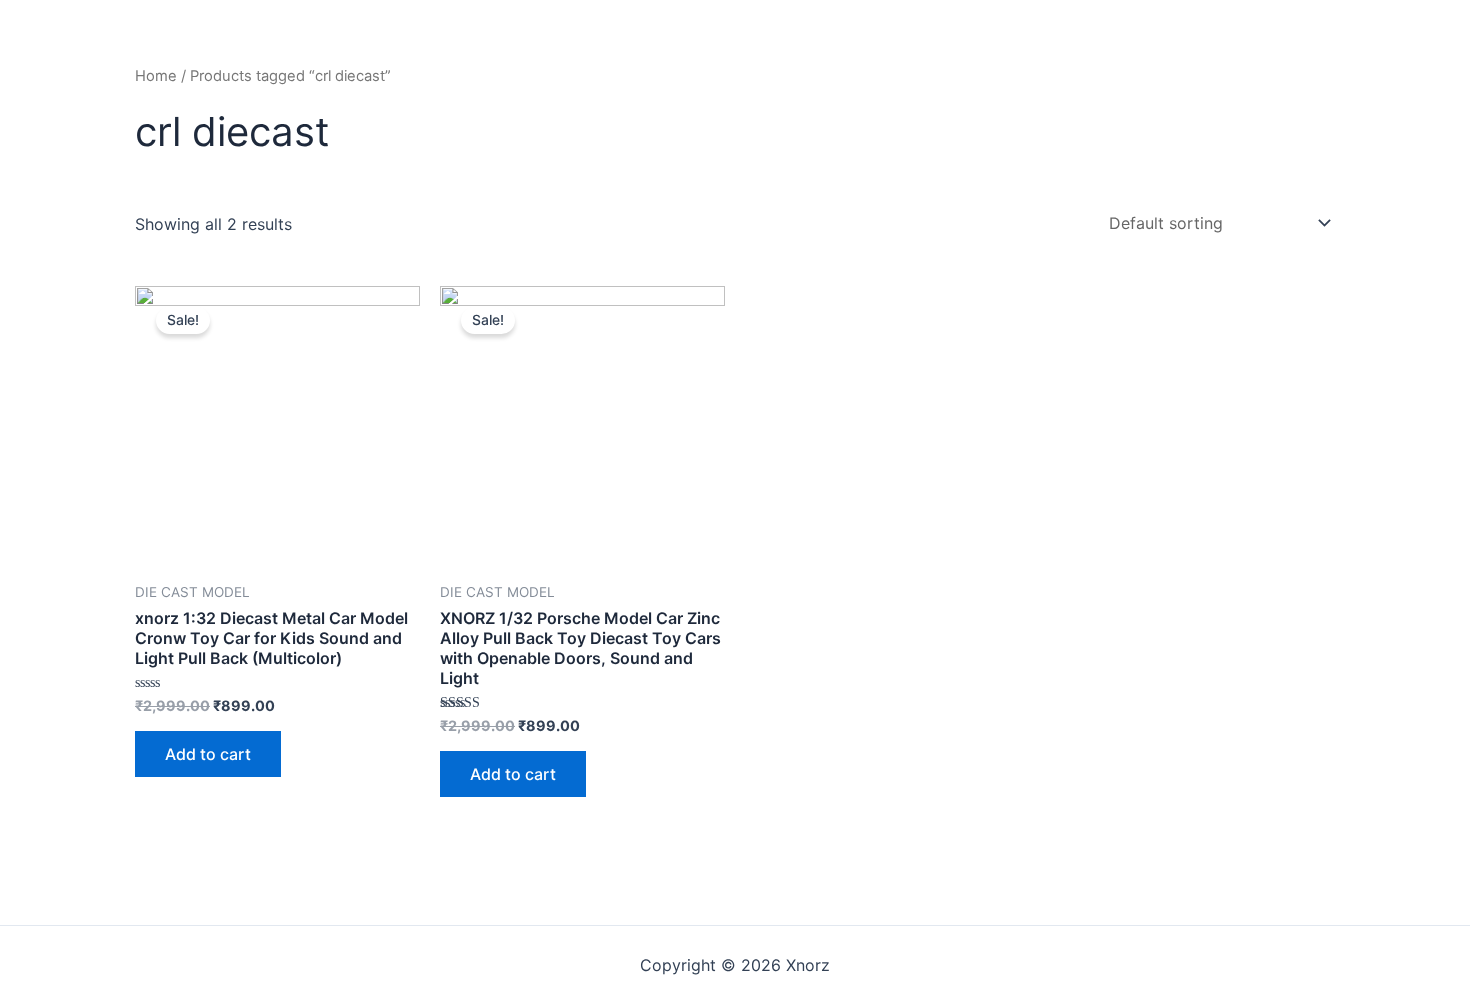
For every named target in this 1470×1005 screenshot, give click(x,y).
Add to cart (208, 754)
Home (156, 76)
